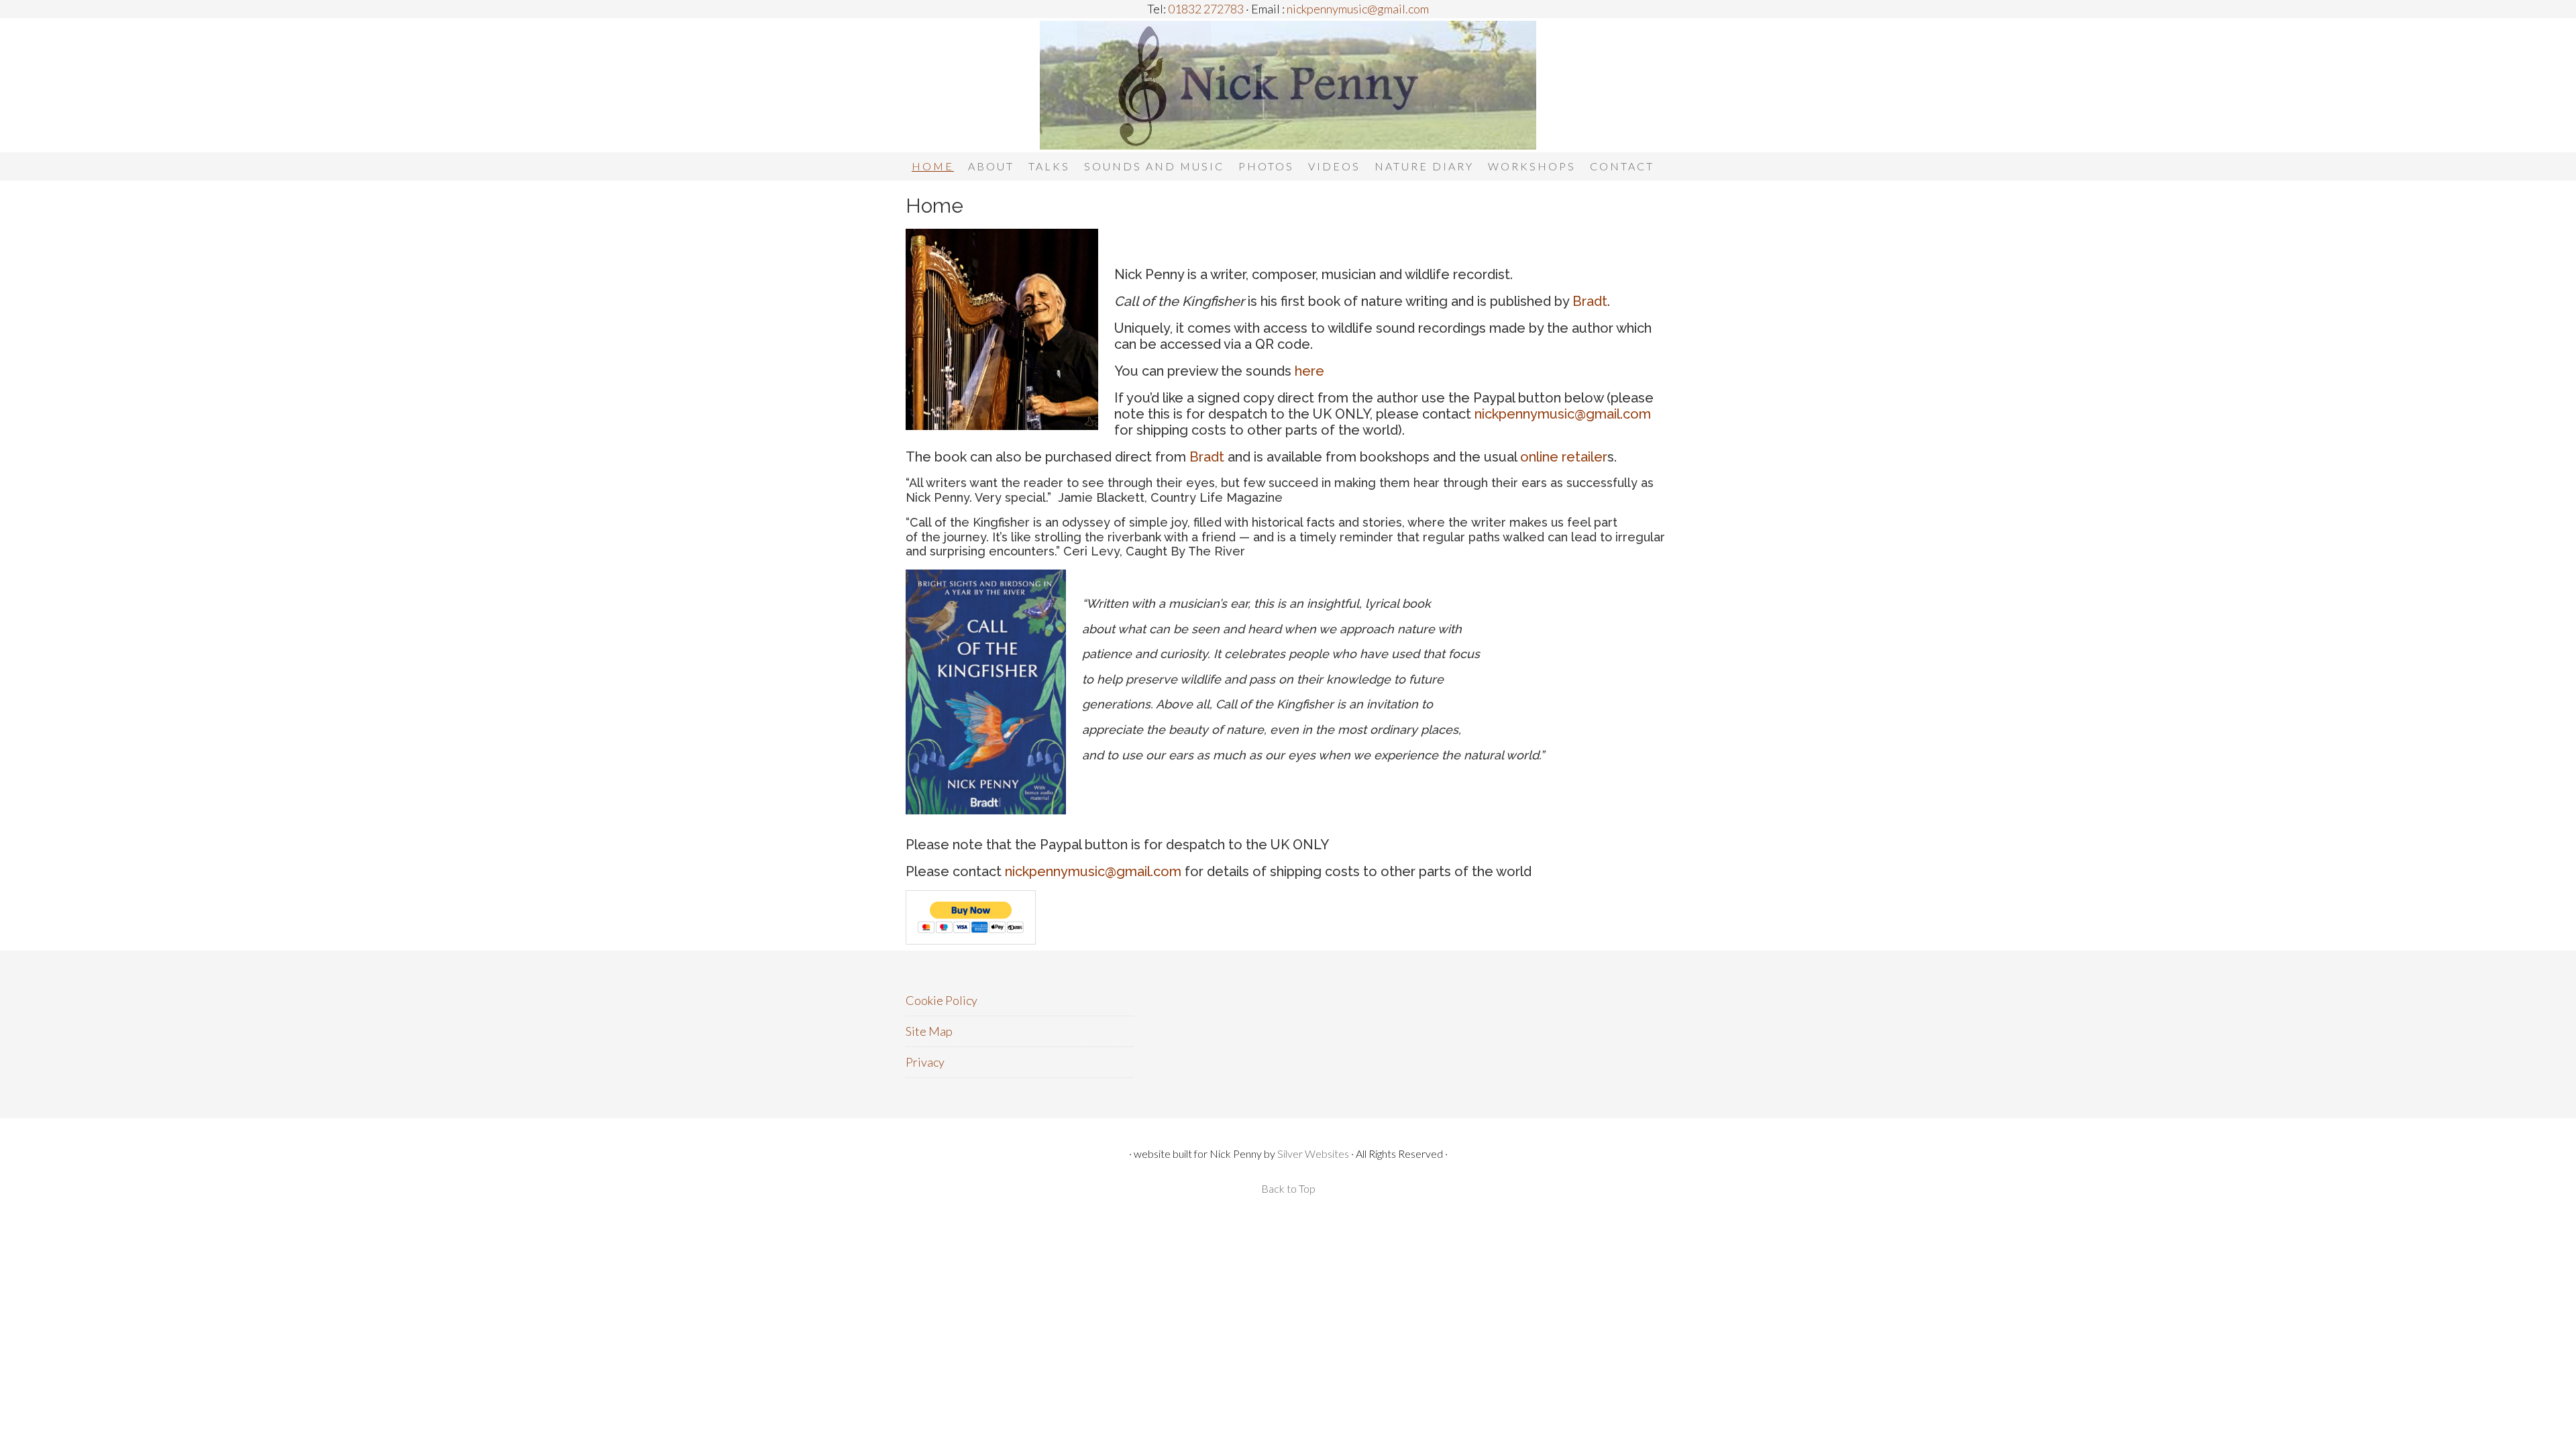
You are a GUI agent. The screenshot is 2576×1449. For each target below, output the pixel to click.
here (1309, 371)
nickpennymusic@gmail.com (1357, 9)
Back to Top (1288, 1188)
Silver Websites (1313, 1153)
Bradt (1590, 301)
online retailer (1564, 457)
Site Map (929, 1031)
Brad (1204, 457)
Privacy (925, 1062)
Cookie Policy (942, 1000)
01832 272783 (1205, 9)
